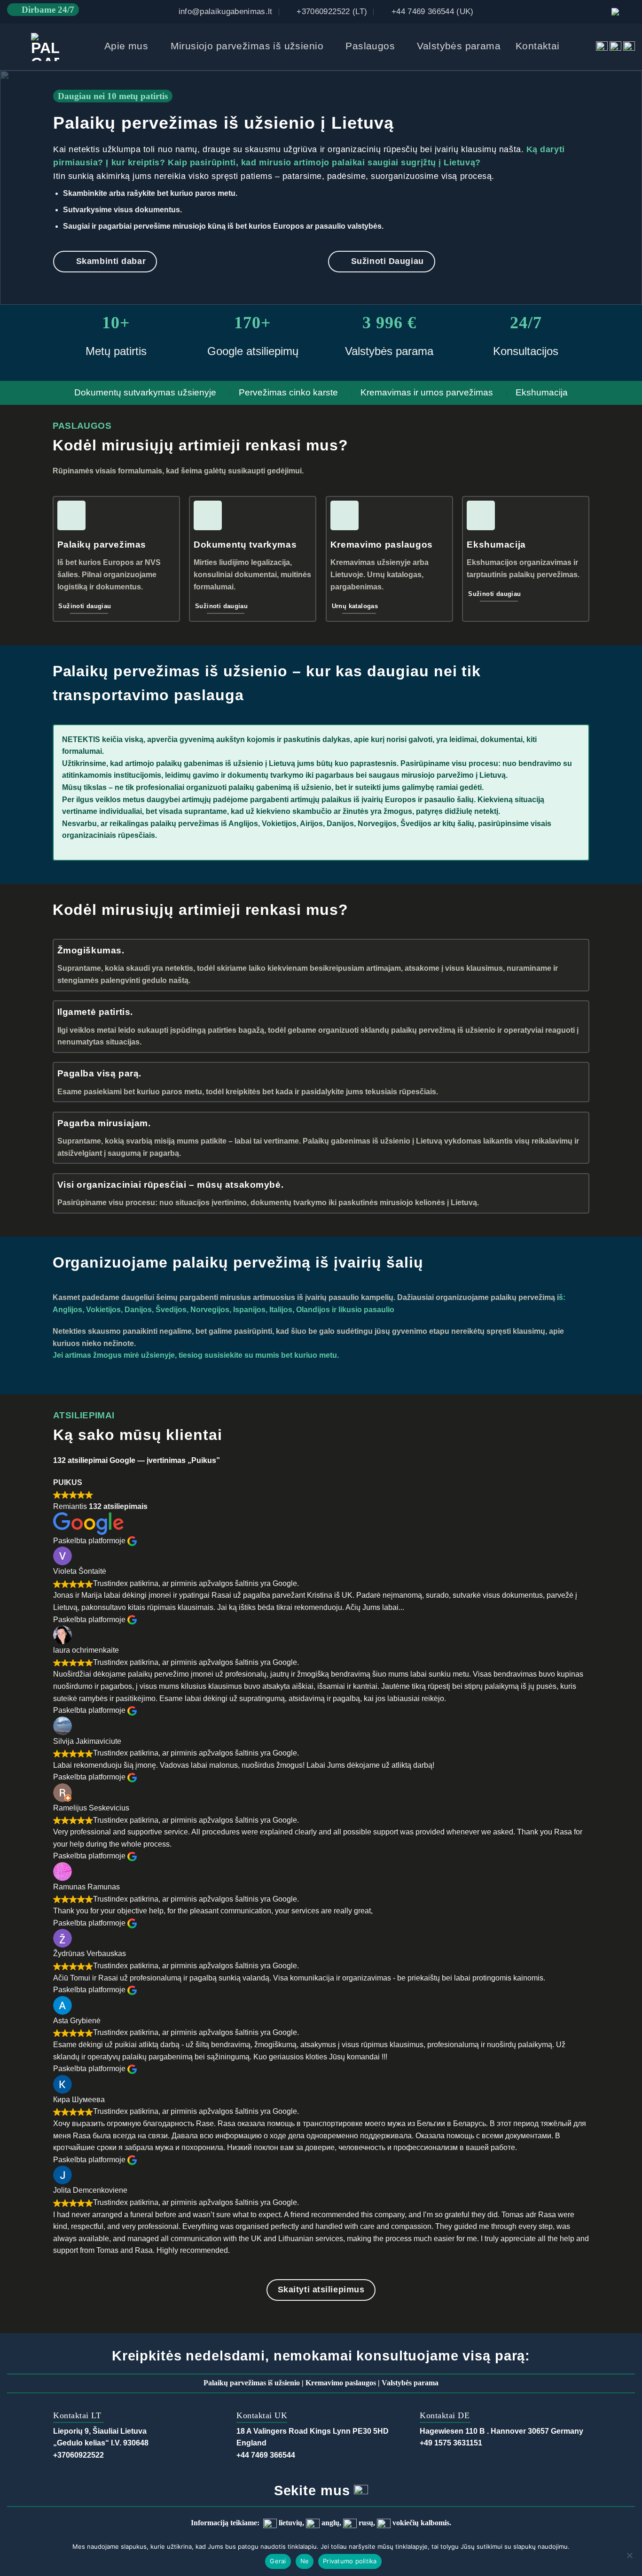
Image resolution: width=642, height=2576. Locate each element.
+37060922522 (78, 2455)
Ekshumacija (542, 392)
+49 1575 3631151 (451, 2443)
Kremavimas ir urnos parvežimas (427, 392)
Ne (305, 2561)
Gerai (278, 2561)
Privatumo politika (350, 2561)
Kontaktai (538, 46)
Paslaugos (370, 46)
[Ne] (629, 2558)
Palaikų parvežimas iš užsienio (252, 2383)
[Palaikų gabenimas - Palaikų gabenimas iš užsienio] (45, 47)
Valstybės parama (459, 46)
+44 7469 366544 (266, 2455)
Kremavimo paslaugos (341, 2383)
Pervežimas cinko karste (288, 392)
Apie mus (126, 46)
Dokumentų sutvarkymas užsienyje (145, 392)
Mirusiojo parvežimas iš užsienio (247, 46)
